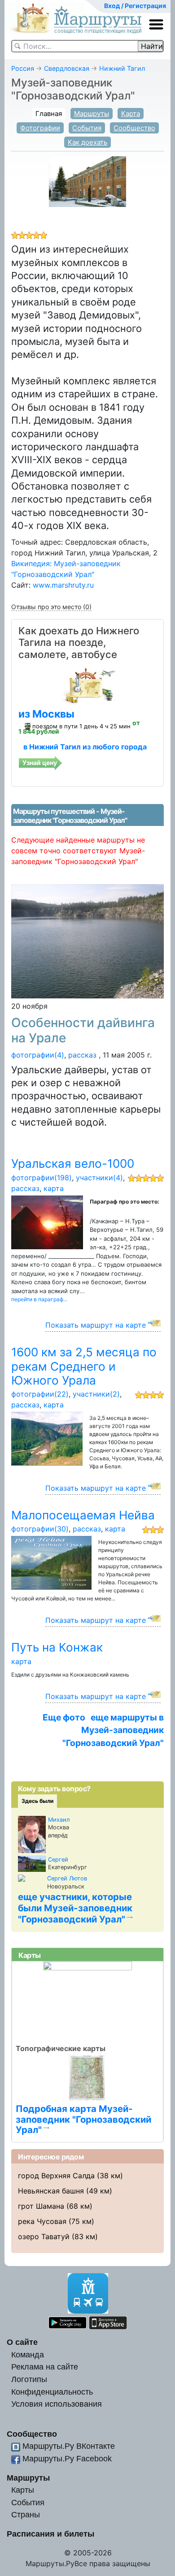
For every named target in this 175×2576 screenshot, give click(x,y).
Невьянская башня (51, 2191)
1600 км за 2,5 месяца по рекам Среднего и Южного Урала (84, 1366)
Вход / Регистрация (135, 6)
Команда (28, 2355)
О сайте (22, 2342)
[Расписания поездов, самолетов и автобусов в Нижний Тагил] (87, 685)
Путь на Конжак (57, 1647)
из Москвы (46, 714)
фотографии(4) (38, 1055)
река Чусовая (42, 2221)
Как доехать (87, 142)
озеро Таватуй (44, 2236)
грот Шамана (41, 2206)
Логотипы (29, 2379)
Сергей (58, 1860)
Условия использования (57, 2404)
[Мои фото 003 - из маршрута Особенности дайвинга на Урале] (87, 941)
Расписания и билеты (50, 2534)
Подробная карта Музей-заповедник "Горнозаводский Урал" (83, 2119)
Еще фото (64, 1717)
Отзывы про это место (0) (51, 607)
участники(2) (96, 1394)
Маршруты (92, 114)
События (87, 128)
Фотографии (40, 128)
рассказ (82, 1055)
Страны (26, 2514)
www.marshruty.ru (63, 585)
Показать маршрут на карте (96, 1325)
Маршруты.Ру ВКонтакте (69, 2446)
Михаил (59, 1820)
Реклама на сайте (45, 2367)
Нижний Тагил (122, 68)
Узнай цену (40, 763)
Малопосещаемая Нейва (83, 1515)
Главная (49, 114)
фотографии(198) (42, 1178)
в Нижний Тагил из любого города (85, 747)
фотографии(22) (40, 1394)
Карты (23, 2490)
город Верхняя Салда (56, 2176)
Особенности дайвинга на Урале (83, 1030)
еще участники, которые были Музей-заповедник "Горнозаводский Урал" (75, 1908)
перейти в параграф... (39, 1299)
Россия (23, 68)
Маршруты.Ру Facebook (67, 2458)
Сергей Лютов (67, 1878)
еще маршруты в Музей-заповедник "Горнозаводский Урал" (113, 1730)
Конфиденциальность (52, 2392)
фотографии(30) (40, 1529)
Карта (131, 114)
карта (54, 1188)
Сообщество (134, 128)
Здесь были (37, 1801)
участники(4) (99, 1178)
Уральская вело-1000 (73, 1163)
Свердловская (67, 68)
